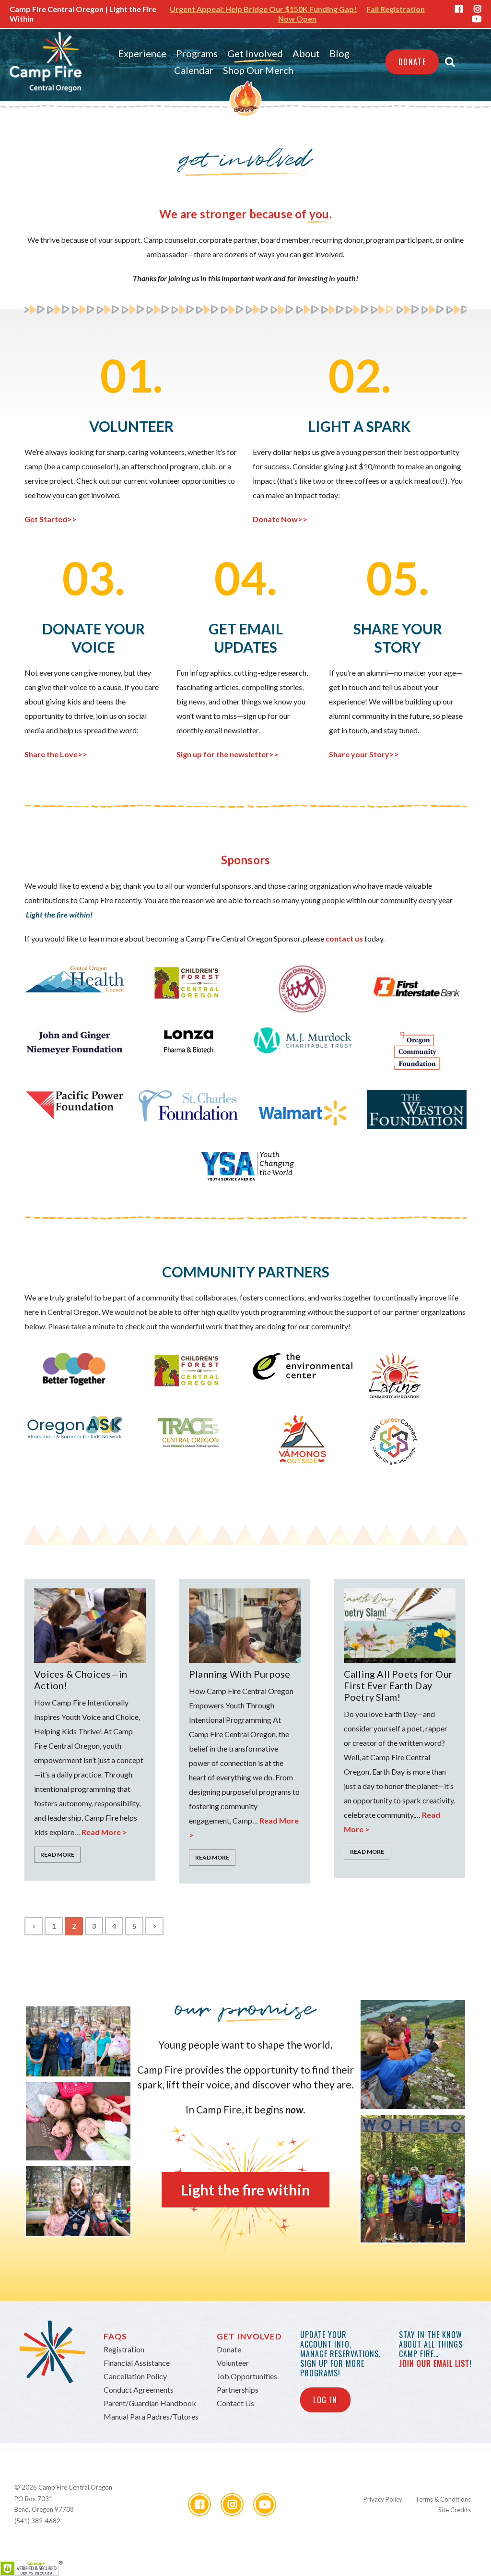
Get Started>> (51, 519)
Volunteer (233, 2363)
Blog (339, 53)
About (306, 53)
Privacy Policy (383, 2499)
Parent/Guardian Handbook (150, 2403)
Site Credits (455, 2510)
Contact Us (235, 2403)
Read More (57, 1854)
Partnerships (238, 2390)
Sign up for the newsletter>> (228, 754)
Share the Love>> (56, 754)
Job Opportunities (247, 2376)
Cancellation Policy (135, 2376)
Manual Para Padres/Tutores (151, 2416)
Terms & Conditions (443, 2499)
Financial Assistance (137, 2363)
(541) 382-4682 (37, 2521)
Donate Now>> (280, 519)
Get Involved (255, 53)
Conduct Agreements (139, 2390)
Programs (197, 53)
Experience (142, 53)
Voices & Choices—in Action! (81, 1680)
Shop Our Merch (258, 70)
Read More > (104, 1832)
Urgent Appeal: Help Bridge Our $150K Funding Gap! (263, 9)
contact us (345, 938)
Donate (412, 62)
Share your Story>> (364, 754)
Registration (124, 2349)
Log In (325, 2400)
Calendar (194, 70)
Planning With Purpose (240, 1674)
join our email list (434, 2363)
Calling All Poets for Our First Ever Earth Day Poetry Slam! (398, 1685)
